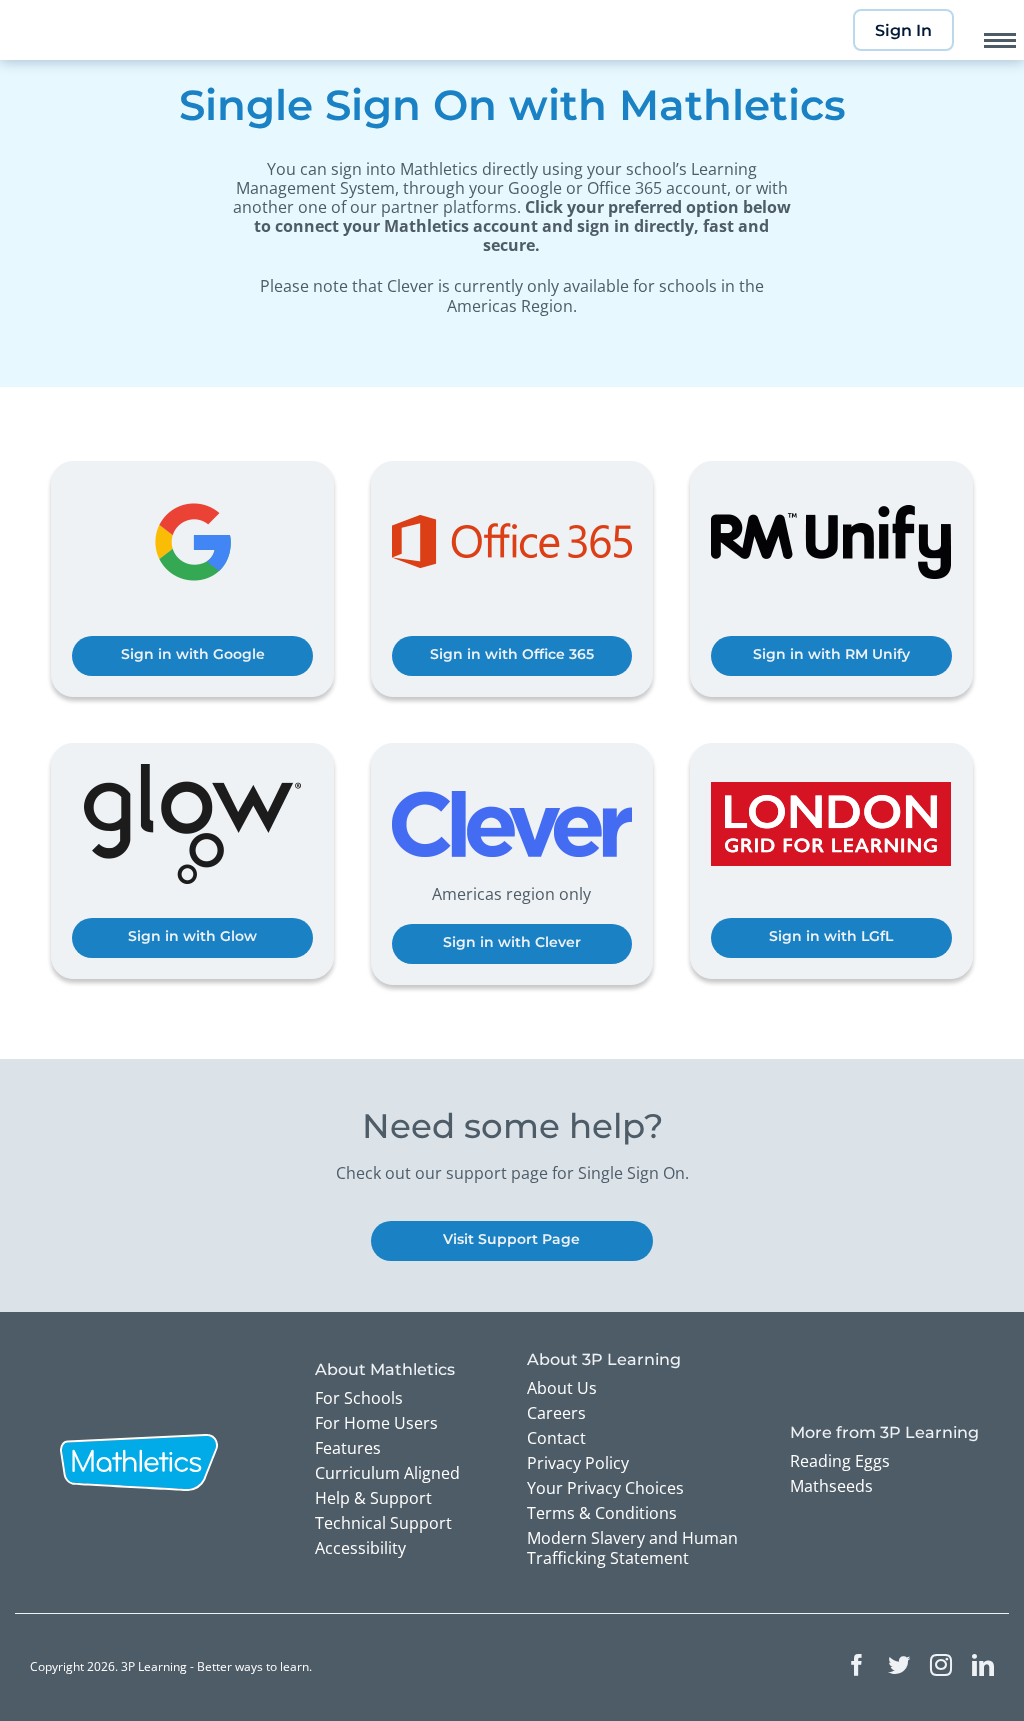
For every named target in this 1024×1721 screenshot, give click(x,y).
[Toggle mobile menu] (1000, 40)
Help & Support (373, 1498)
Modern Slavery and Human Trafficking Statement (632, 1548)
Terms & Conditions (602, 1513)
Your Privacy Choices (605, 1488)
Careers (556, 1413)
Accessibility (360, 1548)
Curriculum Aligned (387, 1473)
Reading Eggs (840, 1461)
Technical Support (383, 1523)
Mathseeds (831, 1486)
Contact (556, 1438)
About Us (562, 1388)
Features (348, 1448)
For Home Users (376, 1423)
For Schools (359, 1398)
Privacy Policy (578, 1463)
